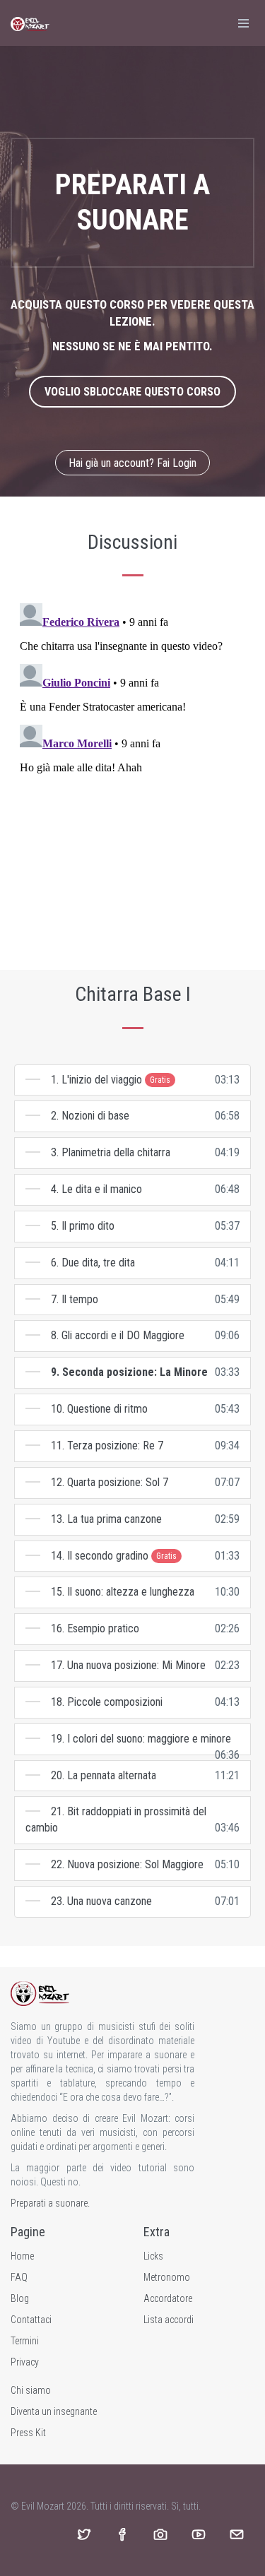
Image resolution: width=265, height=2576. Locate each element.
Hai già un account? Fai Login (132, 463)
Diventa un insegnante (54, 2411)
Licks (153, 2256)
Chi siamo (31, 2390)
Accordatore (168, 2298)
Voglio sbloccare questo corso (132, 392)
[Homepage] (30, 23)
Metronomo (167, 2277)
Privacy (25, 2362)
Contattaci (31, 2320)
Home (22, 2256)
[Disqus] (132, 774)
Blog (20, 2298)
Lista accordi (169, 2320)
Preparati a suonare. (50, 2203)
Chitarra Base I (133, 994)
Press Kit (28, 2433)
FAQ (19, 2277)
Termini (25, 2341)
